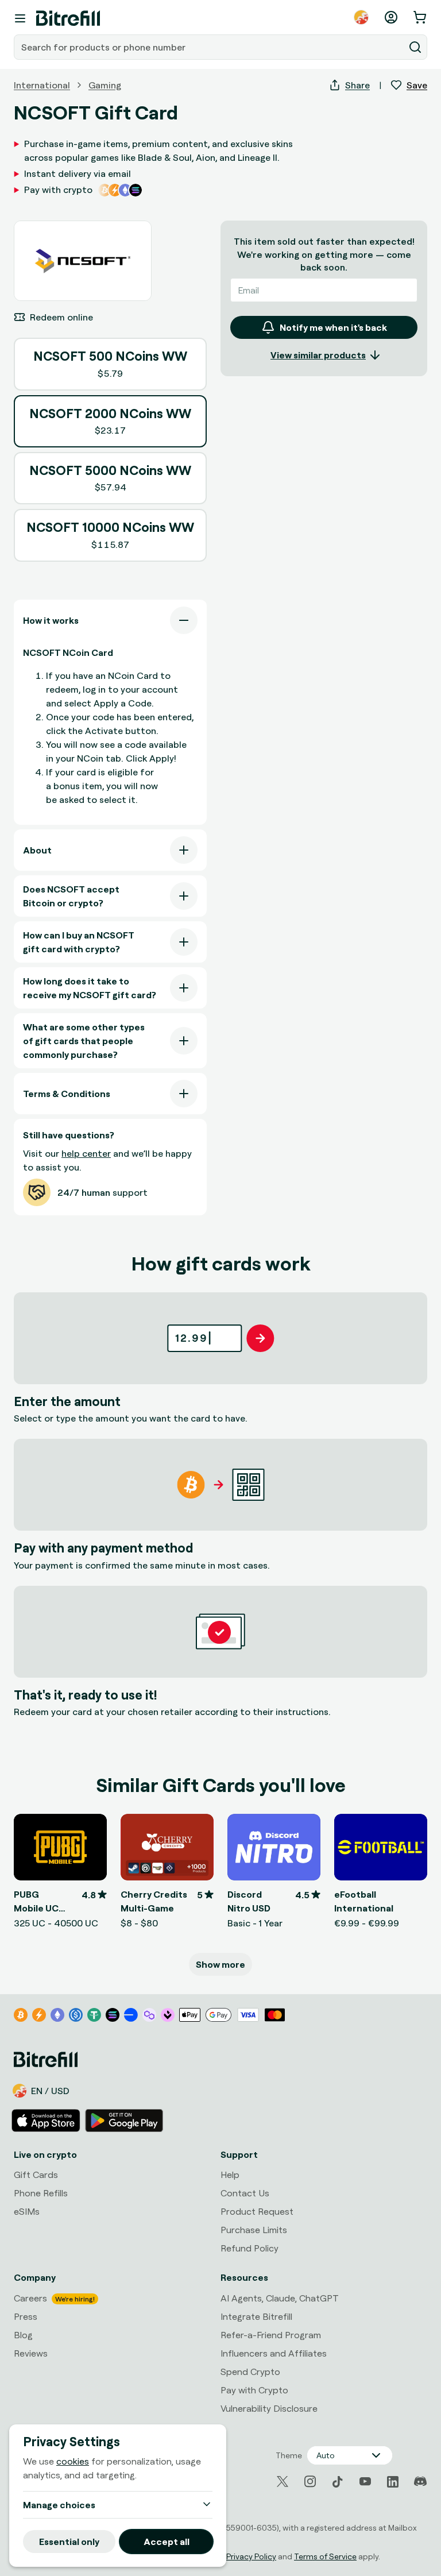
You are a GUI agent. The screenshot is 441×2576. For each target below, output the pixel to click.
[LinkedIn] (393, 2482)
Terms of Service (325, 2556)
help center (86, 1153)
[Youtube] (365, 2482)
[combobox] (210, 47)
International (42, 85)
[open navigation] (20, 18)
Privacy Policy (251, 2556)
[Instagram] (310, 2482)
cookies (73, 2461)
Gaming (105, 85)
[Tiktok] (338, 2482)
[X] (283, 2482)
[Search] (415, 47)
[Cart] (421, 17)
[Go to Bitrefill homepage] (68, 18)
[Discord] (420, 2482)
